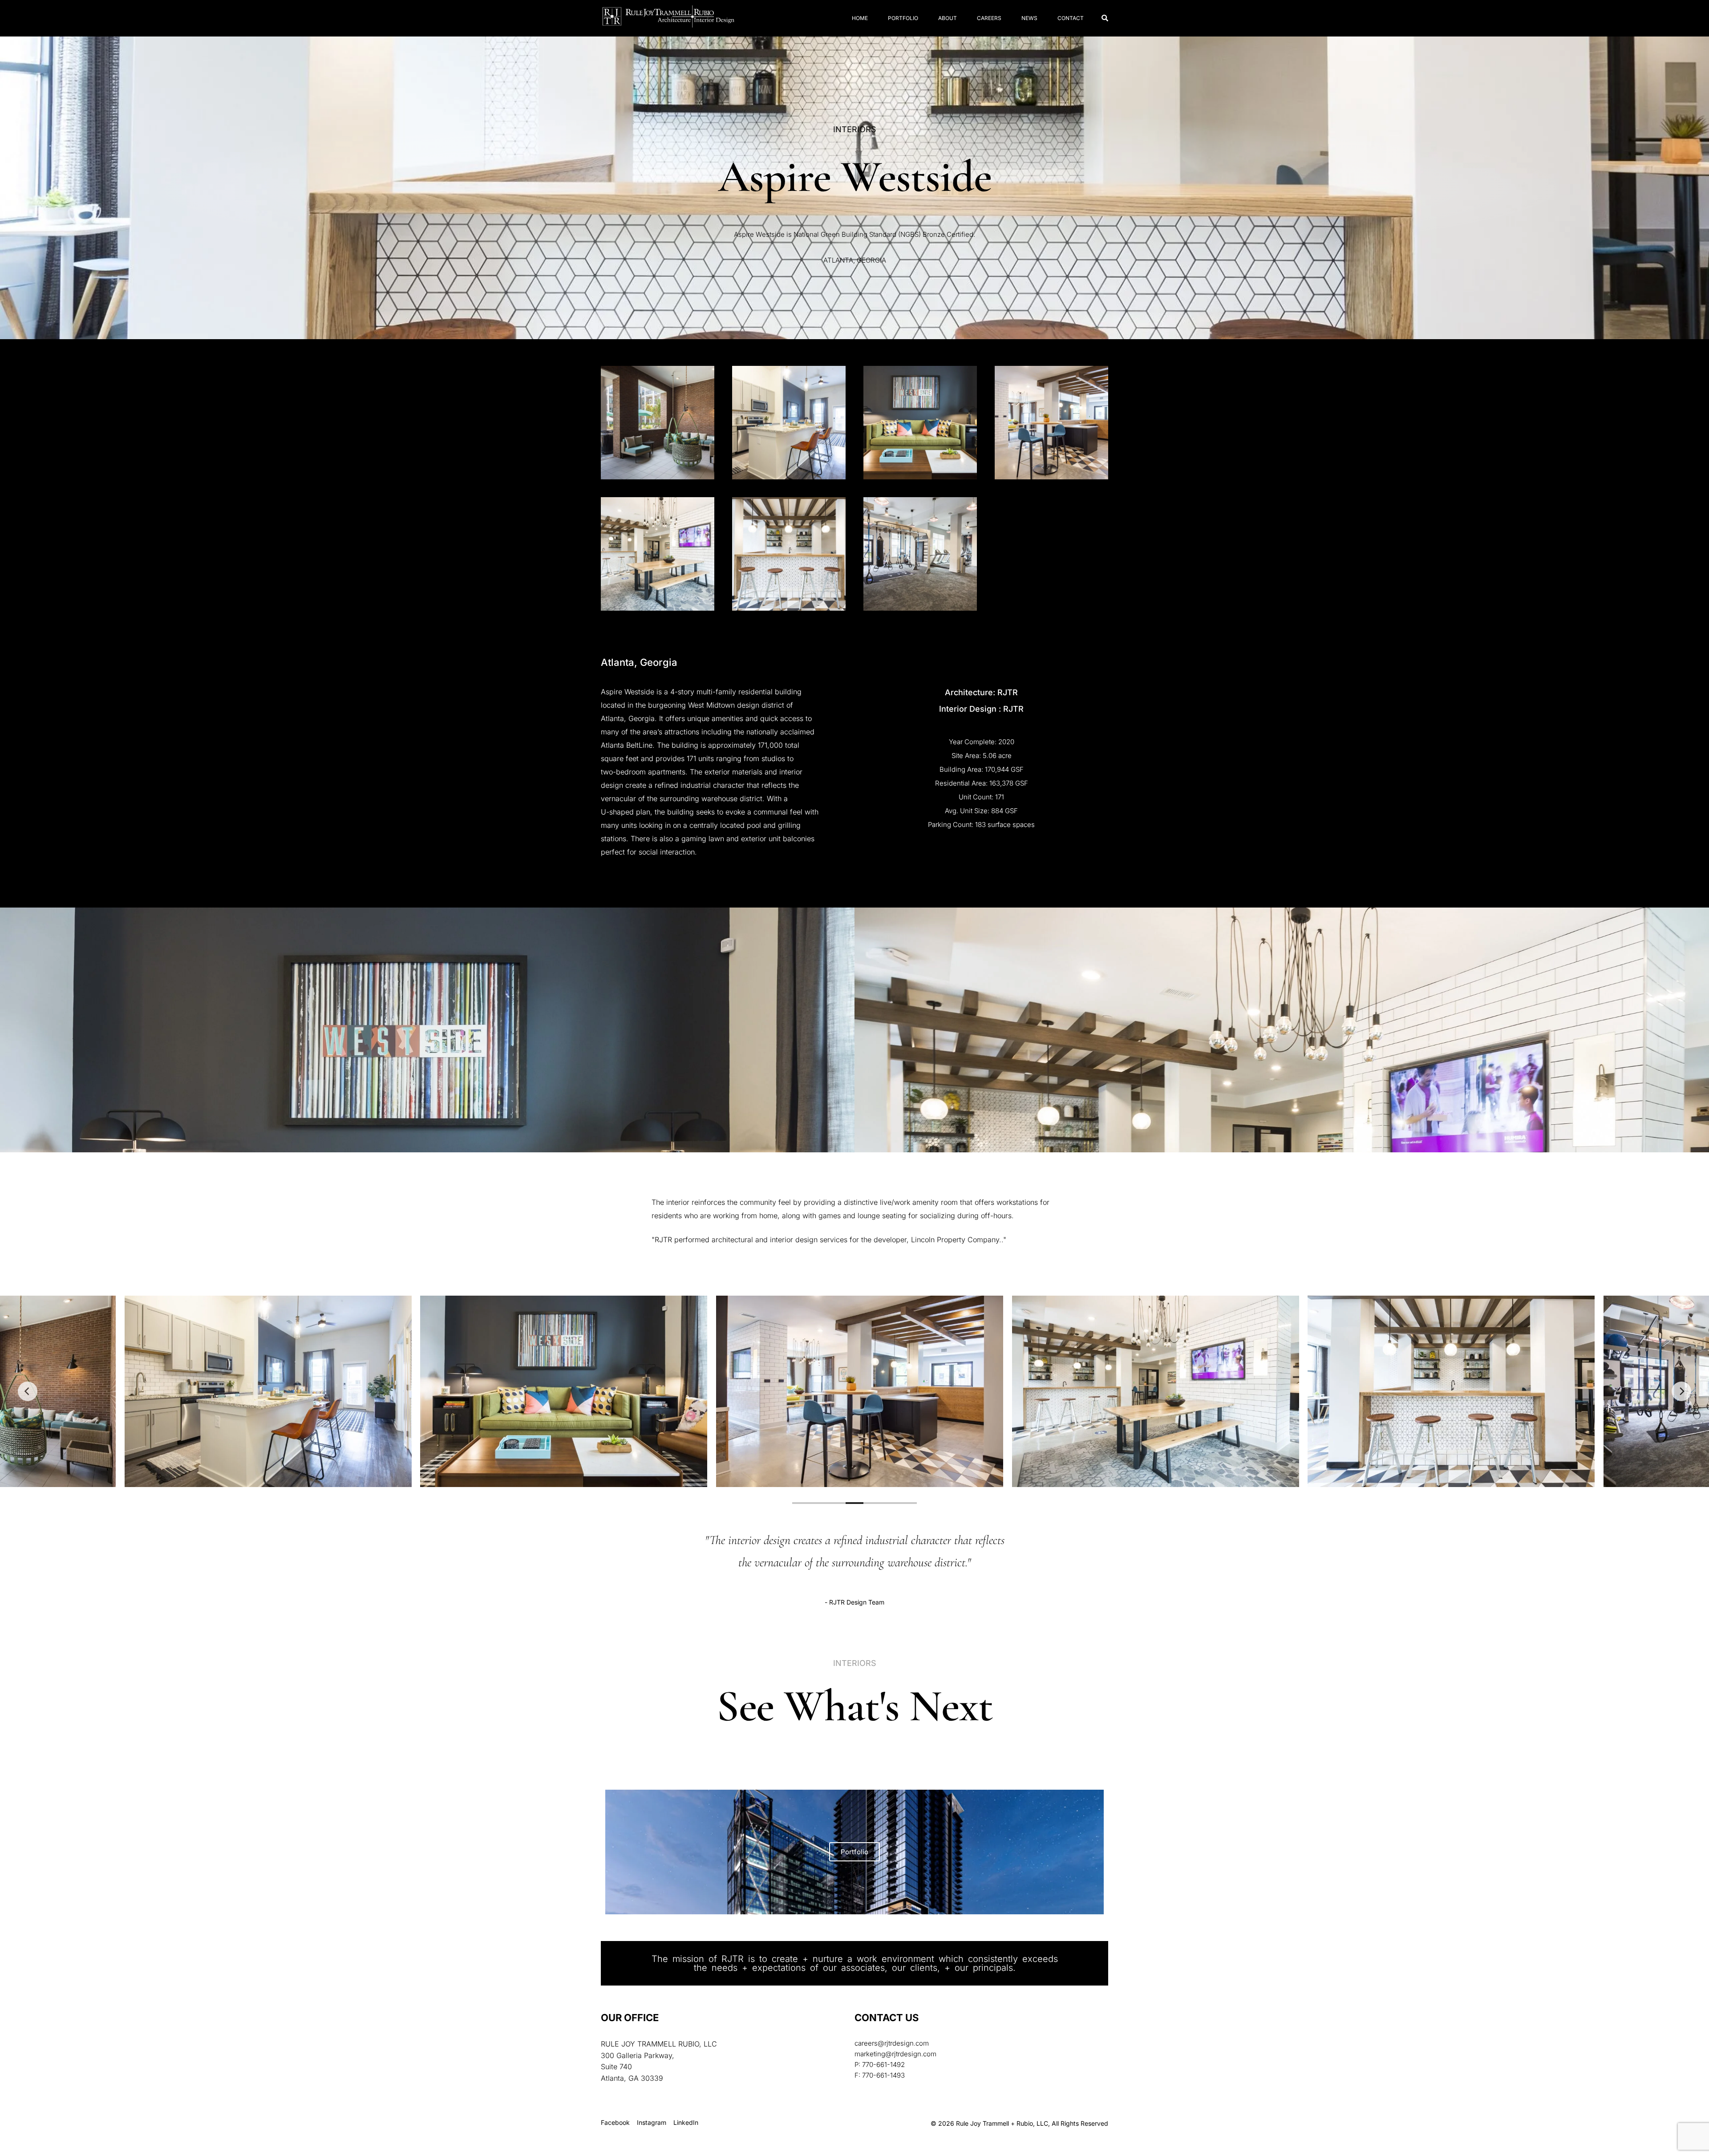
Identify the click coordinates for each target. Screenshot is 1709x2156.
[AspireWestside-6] (920, 423)
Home (860, 18)
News (1029, 18)
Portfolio (903, 18)
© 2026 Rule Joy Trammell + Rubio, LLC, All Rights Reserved (1019, 2123)
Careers (989, 18)
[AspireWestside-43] (1051, 423)
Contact (1071, 18)
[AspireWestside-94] (658, 423)
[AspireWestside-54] (789, 554)
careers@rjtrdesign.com (892, 2043)
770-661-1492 (883, 2065)
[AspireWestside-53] (658, 554)
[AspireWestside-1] (789, 423)
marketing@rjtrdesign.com (895, 2054)
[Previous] (28, 1391)
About (948, 18)
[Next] (1681, 1391)
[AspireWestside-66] (920, 554)
